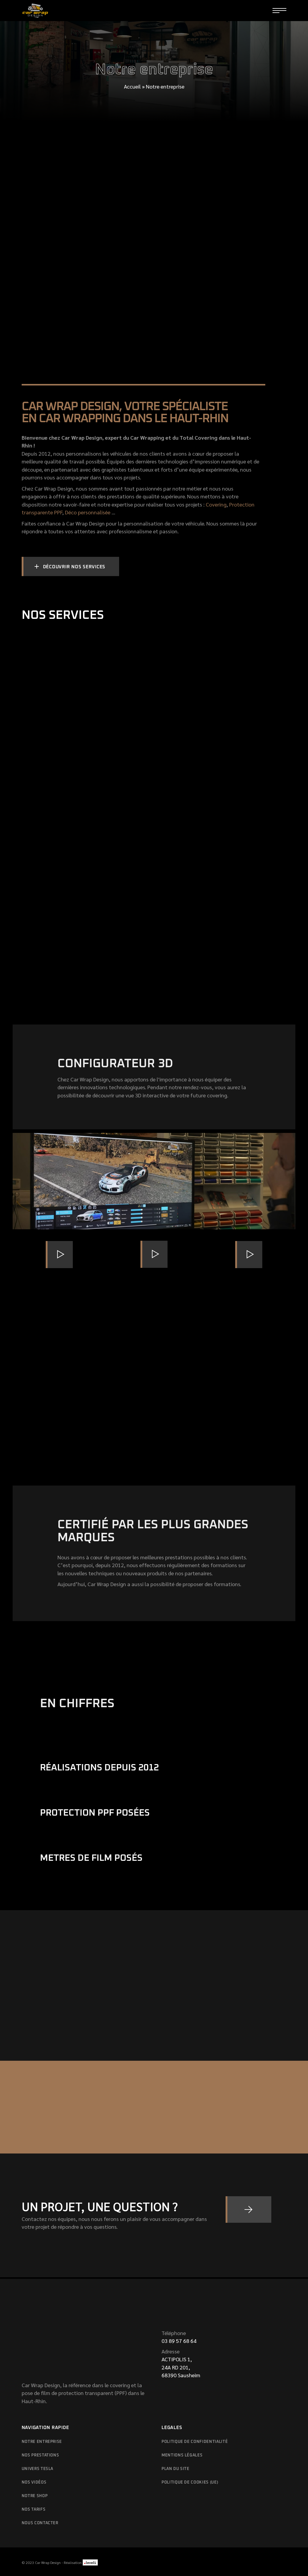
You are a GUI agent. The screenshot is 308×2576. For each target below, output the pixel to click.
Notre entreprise (42, 2442)
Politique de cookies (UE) (190, 2482)
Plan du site (176, 2469)
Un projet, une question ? (100, 2206)
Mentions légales (182, 2455)
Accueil (132, 86)
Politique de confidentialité (195, 2442)
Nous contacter (40, 2523)
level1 (90, 2562)
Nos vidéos (34, 2482)
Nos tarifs (34, 2510)
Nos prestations (40, 2455)
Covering (216, 504)
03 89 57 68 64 (179, 2341)
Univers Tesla (37, 2469)
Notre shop (35, 2496)
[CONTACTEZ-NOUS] (248, 2210)
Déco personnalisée (88, 512)
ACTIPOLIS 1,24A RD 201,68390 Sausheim (181, 2367)
